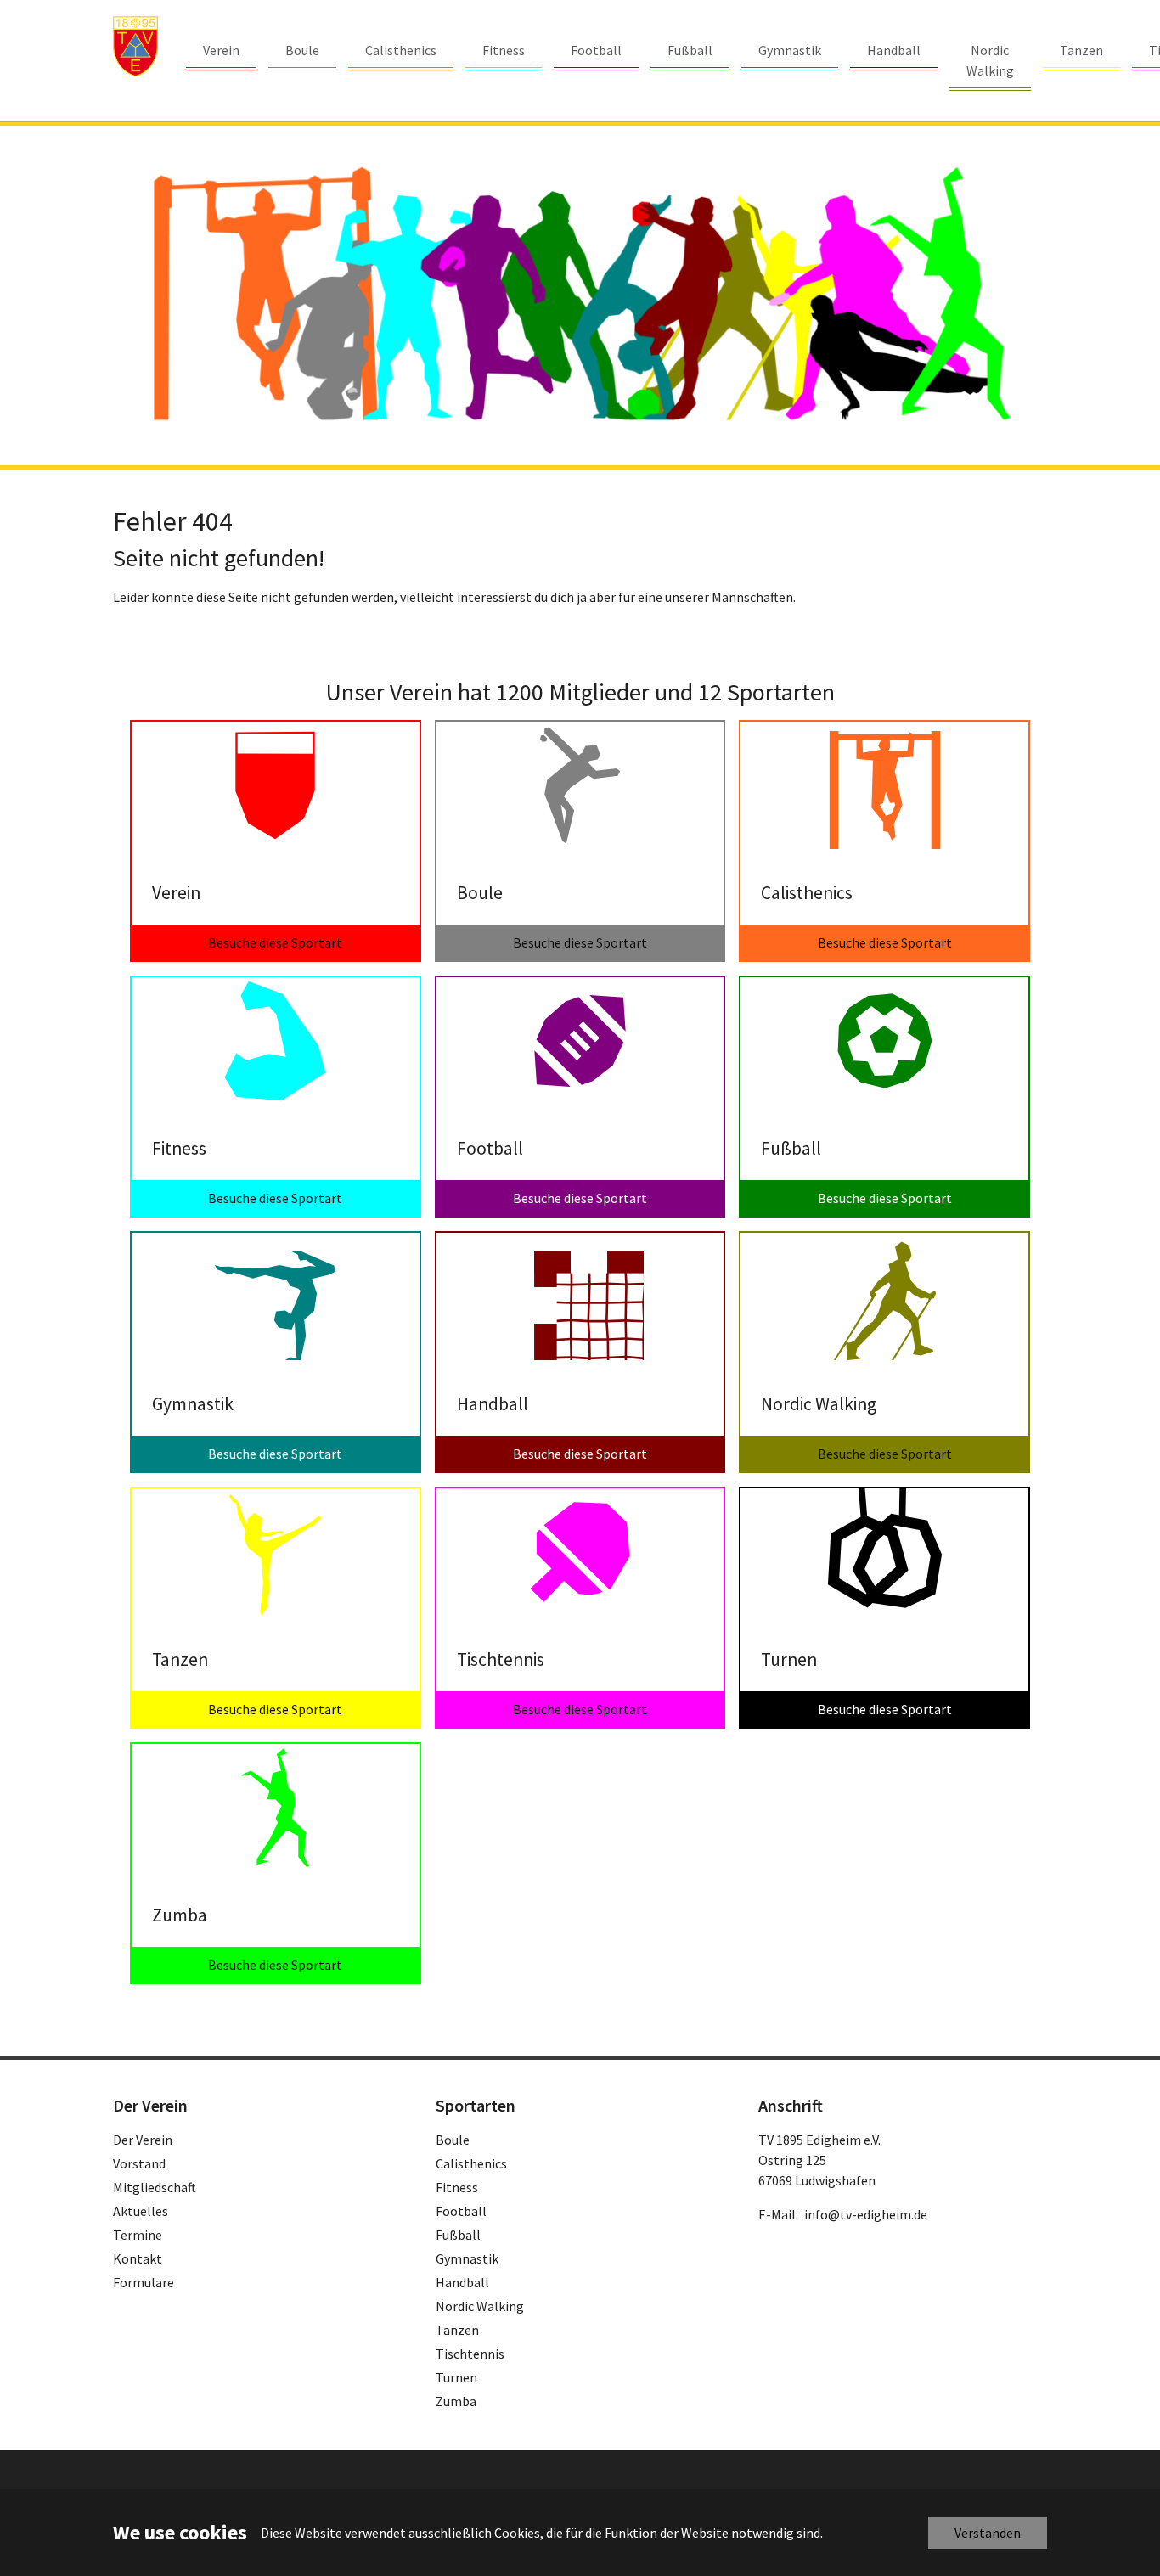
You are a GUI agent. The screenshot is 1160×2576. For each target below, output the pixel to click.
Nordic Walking (480, 2306)
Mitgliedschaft (155, 2187)
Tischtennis (470, 2354)
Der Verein (143, 2140)
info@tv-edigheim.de (866, 2214)
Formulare (144, 2282)
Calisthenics (471, 2163)
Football (461, 2211)
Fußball (458, 2235)
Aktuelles (141, 2211)
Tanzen (457, 2330)
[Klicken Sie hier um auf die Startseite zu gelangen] (135, 46)
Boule (453, 2140)
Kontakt (138, 2258)
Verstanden (988, 2533)
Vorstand (139, 2163)
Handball (462, 2282)
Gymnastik (467, 2258)
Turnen (456, 2377)
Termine (138, 2235)
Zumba (456, 2401)
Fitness (457, 2187)
